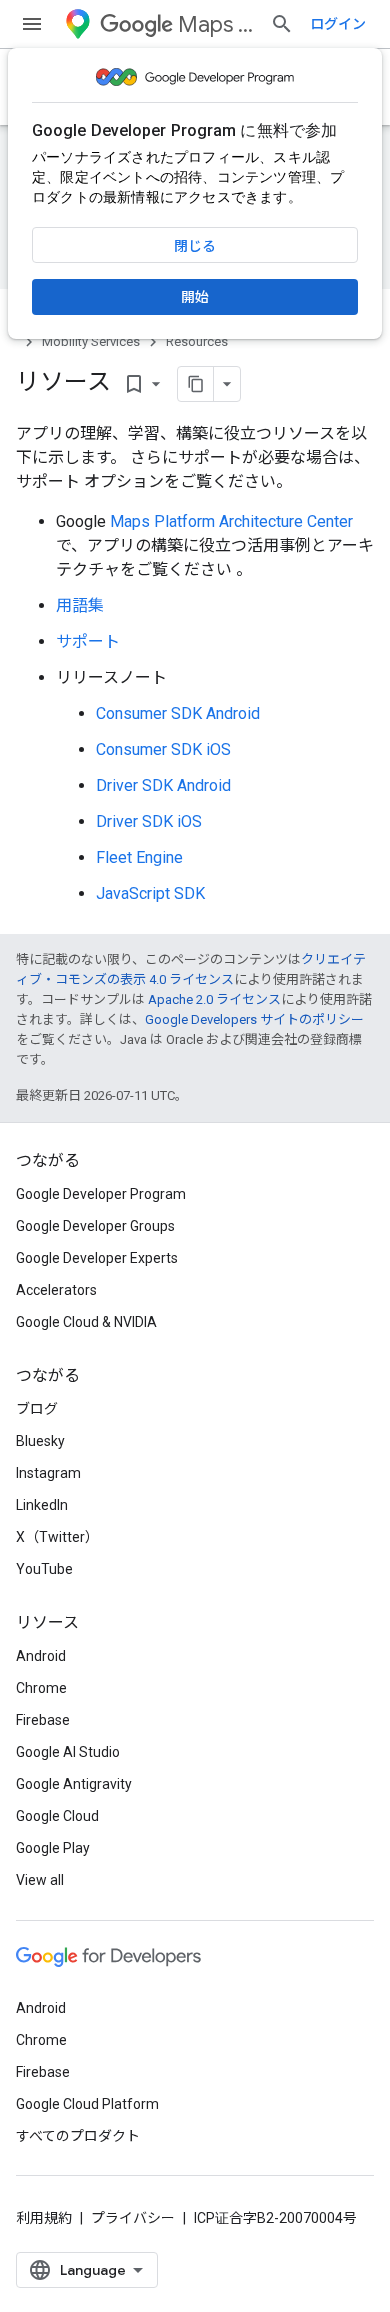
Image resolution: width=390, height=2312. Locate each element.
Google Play (53, 1848)
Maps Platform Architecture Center (231, 521)
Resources (197, 341)
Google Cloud (57, 1816)
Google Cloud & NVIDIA (86, 1322)
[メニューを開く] (32, 24)
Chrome (41, 1688)
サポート (88, 641)
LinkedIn (42, 1505)
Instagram (48, 1473)
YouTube (44, 1569)
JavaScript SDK (150, 893)
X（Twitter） (57, 1537)
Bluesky (40, 1441)
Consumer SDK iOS (163, 749)
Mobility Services (91, 341)
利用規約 (44, 2218)
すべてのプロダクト (78, 2136)
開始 (195, 297)
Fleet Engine (139, 857)
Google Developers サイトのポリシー (254, 1019)
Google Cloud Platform (87, 2104)
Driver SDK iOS (149, 821)
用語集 (80, 605)
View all (40, 1880)
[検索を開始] (282, 24)
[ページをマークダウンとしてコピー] (196, 384)
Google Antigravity (74, 1784)
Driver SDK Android (163, 785)
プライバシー (133, 2218)
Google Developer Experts (97, 1258)
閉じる (195, 246)
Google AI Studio (68, 1752)
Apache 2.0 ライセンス (214, 999)
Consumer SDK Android (178, 713)
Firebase (43, 1720)
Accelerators (56, 1290)
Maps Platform (216, 24)
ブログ (37, 1409)
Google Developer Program (101, 1194)
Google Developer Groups (95, 1226)
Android (41, 1656)
